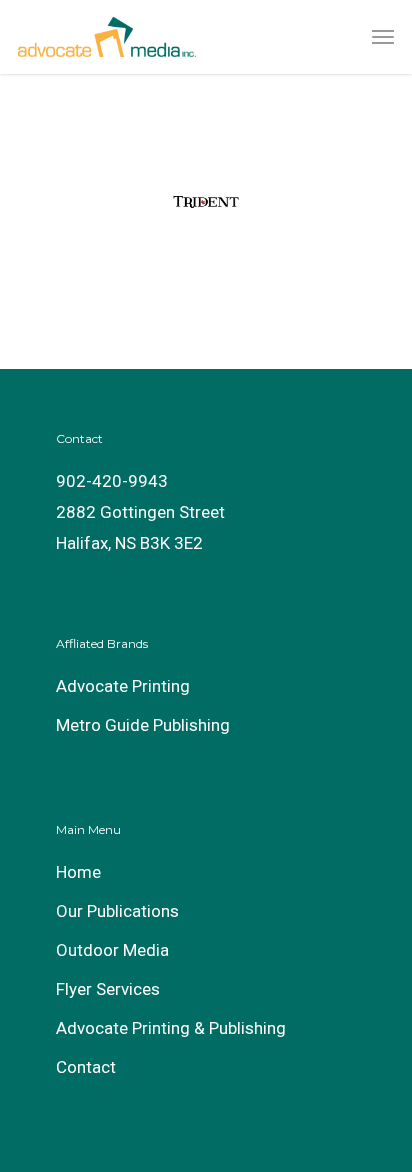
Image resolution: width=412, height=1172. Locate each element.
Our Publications (117, 911)
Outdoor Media (112, 950)
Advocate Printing (123, 686)
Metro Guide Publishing (143, 725)
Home (78, 872)
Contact (86, 1067)
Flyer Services (108, 989)
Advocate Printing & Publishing (171, 1028)
